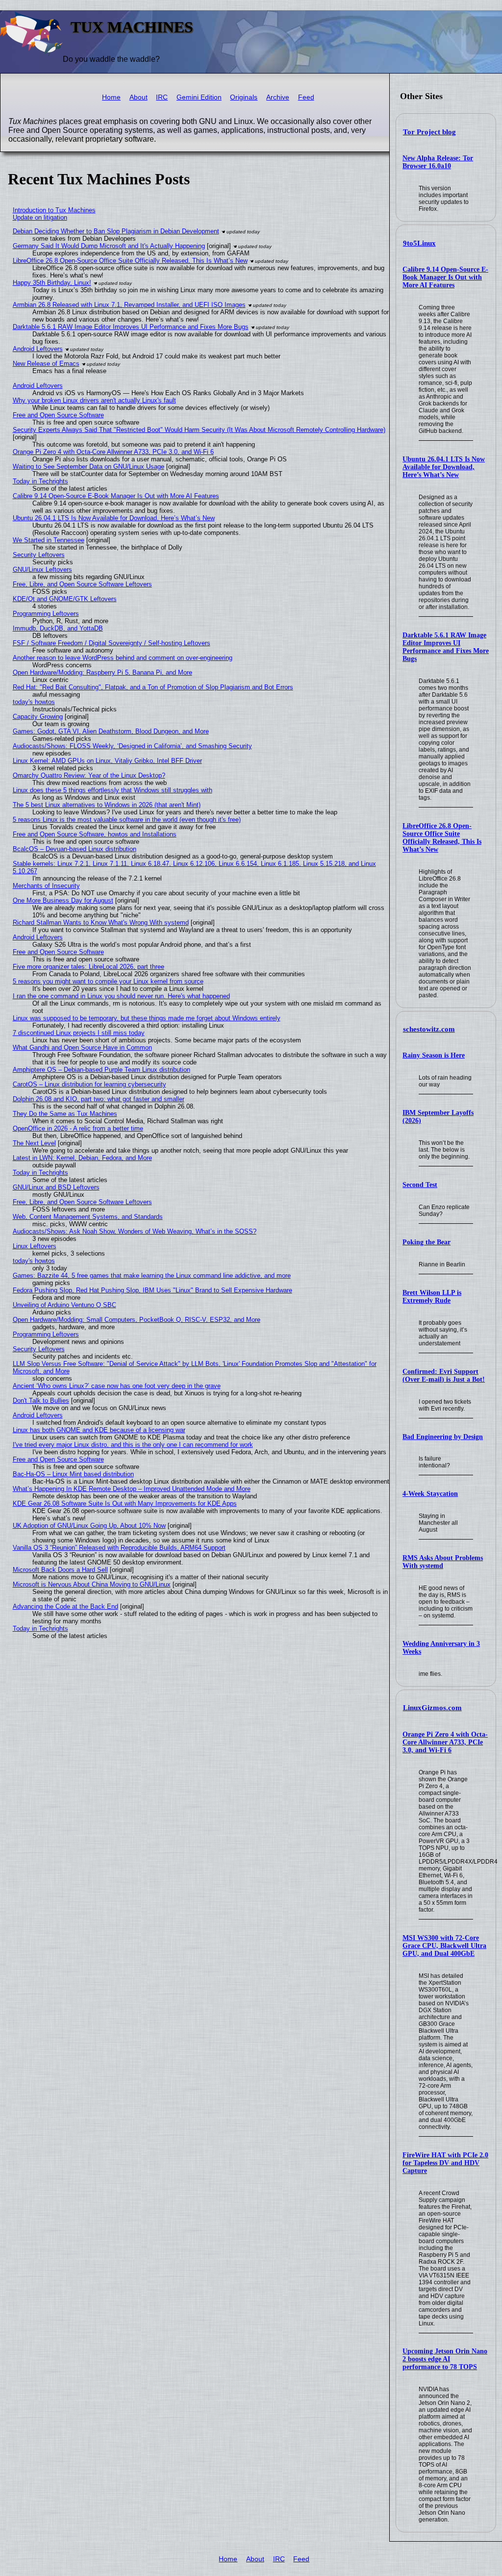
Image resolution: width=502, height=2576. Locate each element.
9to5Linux (419, 243)
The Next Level (34, 1143)
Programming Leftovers (46, 614)
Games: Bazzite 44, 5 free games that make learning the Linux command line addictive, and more (152, 1275)
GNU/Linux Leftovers (42, 569)
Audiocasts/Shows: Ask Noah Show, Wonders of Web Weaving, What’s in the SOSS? (135, 1231)
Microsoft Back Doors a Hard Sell (60, 1570)
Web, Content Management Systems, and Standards (88, 1217)
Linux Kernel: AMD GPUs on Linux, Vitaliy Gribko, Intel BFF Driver (107, 761)
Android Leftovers (38, 349)
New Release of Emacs (46, 364)
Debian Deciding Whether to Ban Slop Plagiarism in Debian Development (116, 231)
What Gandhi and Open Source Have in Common (82, 1048)
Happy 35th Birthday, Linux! (52, 283)
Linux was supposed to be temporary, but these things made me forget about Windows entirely (147, 1018)
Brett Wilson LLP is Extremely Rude (432, 1297)
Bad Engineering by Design (443, 1437)
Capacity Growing (38, 717)
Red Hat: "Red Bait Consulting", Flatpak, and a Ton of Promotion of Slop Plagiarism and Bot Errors (153, 687)
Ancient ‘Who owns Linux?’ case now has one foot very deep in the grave (117, 1386)
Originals (244, 97)
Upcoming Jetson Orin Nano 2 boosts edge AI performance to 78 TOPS (445, 2359)
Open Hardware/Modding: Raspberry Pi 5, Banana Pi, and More (102, 672)
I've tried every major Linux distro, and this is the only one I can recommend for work (133, 1445)
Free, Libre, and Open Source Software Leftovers (82, 584)
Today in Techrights (40, 481)
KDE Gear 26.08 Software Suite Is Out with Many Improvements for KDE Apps (125, 1503)
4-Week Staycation (430, 1494)
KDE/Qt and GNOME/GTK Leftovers (65, 599)
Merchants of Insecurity (46, 886)
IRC (162, 97)
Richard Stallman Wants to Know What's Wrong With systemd (101, 922)
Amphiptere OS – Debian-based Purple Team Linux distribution (101, 1070)
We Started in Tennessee (49, 540)
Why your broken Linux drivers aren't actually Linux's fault (94, 400)
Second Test (420, 1185)
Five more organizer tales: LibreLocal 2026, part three (88, 967)
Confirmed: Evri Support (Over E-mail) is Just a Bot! (444, 1376)
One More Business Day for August (63, 900)
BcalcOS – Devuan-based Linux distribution (75, 849)
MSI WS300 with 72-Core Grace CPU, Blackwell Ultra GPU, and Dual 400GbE (444, 1946)
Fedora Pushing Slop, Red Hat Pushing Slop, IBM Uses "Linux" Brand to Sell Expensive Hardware (152, 1290)
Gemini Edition (199, 97)
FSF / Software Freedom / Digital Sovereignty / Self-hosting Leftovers (112, 643)
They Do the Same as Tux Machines (65, 1114)
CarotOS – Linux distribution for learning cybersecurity (89, 1084)
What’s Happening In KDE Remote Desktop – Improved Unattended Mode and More (132, 1489)
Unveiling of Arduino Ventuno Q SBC (64, 1305)
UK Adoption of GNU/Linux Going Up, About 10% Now (89, 1526)
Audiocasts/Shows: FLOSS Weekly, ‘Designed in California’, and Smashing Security (132, 746)
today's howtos (34, 702)
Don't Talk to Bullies (41, 1401)
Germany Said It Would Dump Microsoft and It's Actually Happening (109, 246)
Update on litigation (40, 217)
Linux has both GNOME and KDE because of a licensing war (99, 1430)
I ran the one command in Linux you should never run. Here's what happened (121, 996)
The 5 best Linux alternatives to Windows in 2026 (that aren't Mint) (107, 805)
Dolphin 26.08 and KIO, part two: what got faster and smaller (99, 1099)
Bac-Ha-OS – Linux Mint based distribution (73, 1474)
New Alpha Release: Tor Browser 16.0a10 (438, 162)
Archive (278, 97)
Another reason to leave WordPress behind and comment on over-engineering (123, 658)
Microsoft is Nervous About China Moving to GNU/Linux (92, 1584)
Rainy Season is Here (434, 1055)
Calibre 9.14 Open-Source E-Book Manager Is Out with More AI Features (445, 277)
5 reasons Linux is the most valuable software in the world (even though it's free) (127, 820)
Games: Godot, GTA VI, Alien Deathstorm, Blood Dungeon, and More (111, 731)
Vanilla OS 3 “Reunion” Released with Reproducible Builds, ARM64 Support (119, 1548)
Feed (306, 97)
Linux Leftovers (35, 1246)
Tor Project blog (429, 132)
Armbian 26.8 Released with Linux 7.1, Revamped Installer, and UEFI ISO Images (129, 305)
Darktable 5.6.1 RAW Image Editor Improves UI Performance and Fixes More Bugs (446, 647)
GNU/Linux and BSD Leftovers (56, 1187)
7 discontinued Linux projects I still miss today (79, 1033)
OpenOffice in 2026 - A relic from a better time (78, 1128)
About (138, 97)
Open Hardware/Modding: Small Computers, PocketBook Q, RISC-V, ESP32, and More (137, 1320)
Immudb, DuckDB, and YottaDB (58, 628)
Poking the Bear (427, 1242)
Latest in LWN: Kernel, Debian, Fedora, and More (82, 1158)
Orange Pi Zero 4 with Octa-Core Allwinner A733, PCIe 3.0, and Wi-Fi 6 (445, 1742)
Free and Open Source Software (58, 415)
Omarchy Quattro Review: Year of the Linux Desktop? (89, 775)
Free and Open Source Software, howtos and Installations (95, 834)
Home (111, 97)
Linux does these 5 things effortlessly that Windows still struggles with (113, 790)
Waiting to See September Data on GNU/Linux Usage (88, 467)
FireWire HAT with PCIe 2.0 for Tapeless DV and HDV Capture (445, 2163)
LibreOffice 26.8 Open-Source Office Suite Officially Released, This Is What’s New (442, 838)
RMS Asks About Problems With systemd (443, 1562)
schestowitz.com (429, 1029)
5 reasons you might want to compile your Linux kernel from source (108, 981)
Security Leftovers (39, 555)
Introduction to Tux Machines (54, 210)
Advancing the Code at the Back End (65, 1606)
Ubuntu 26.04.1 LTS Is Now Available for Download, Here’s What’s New (444, 467)
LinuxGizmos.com (432, 1708)
